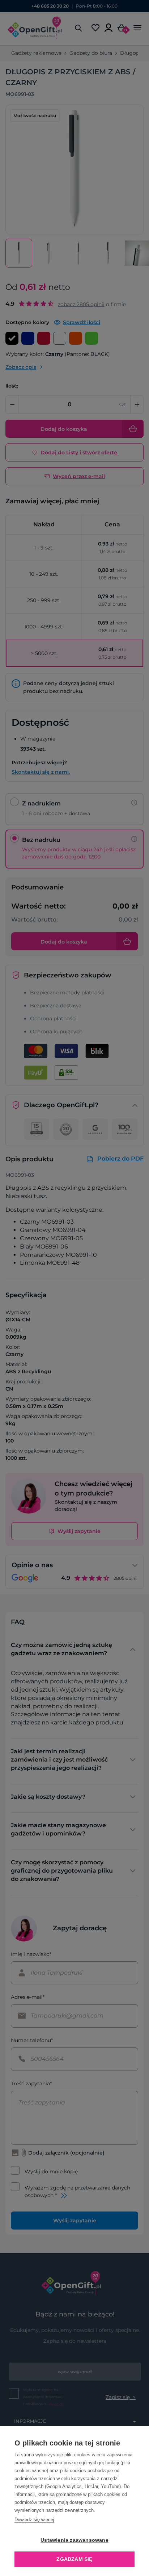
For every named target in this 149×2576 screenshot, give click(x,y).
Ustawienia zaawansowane (74, 2540)
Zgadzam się (74, 2559)
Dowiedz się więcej (34, 2520)
